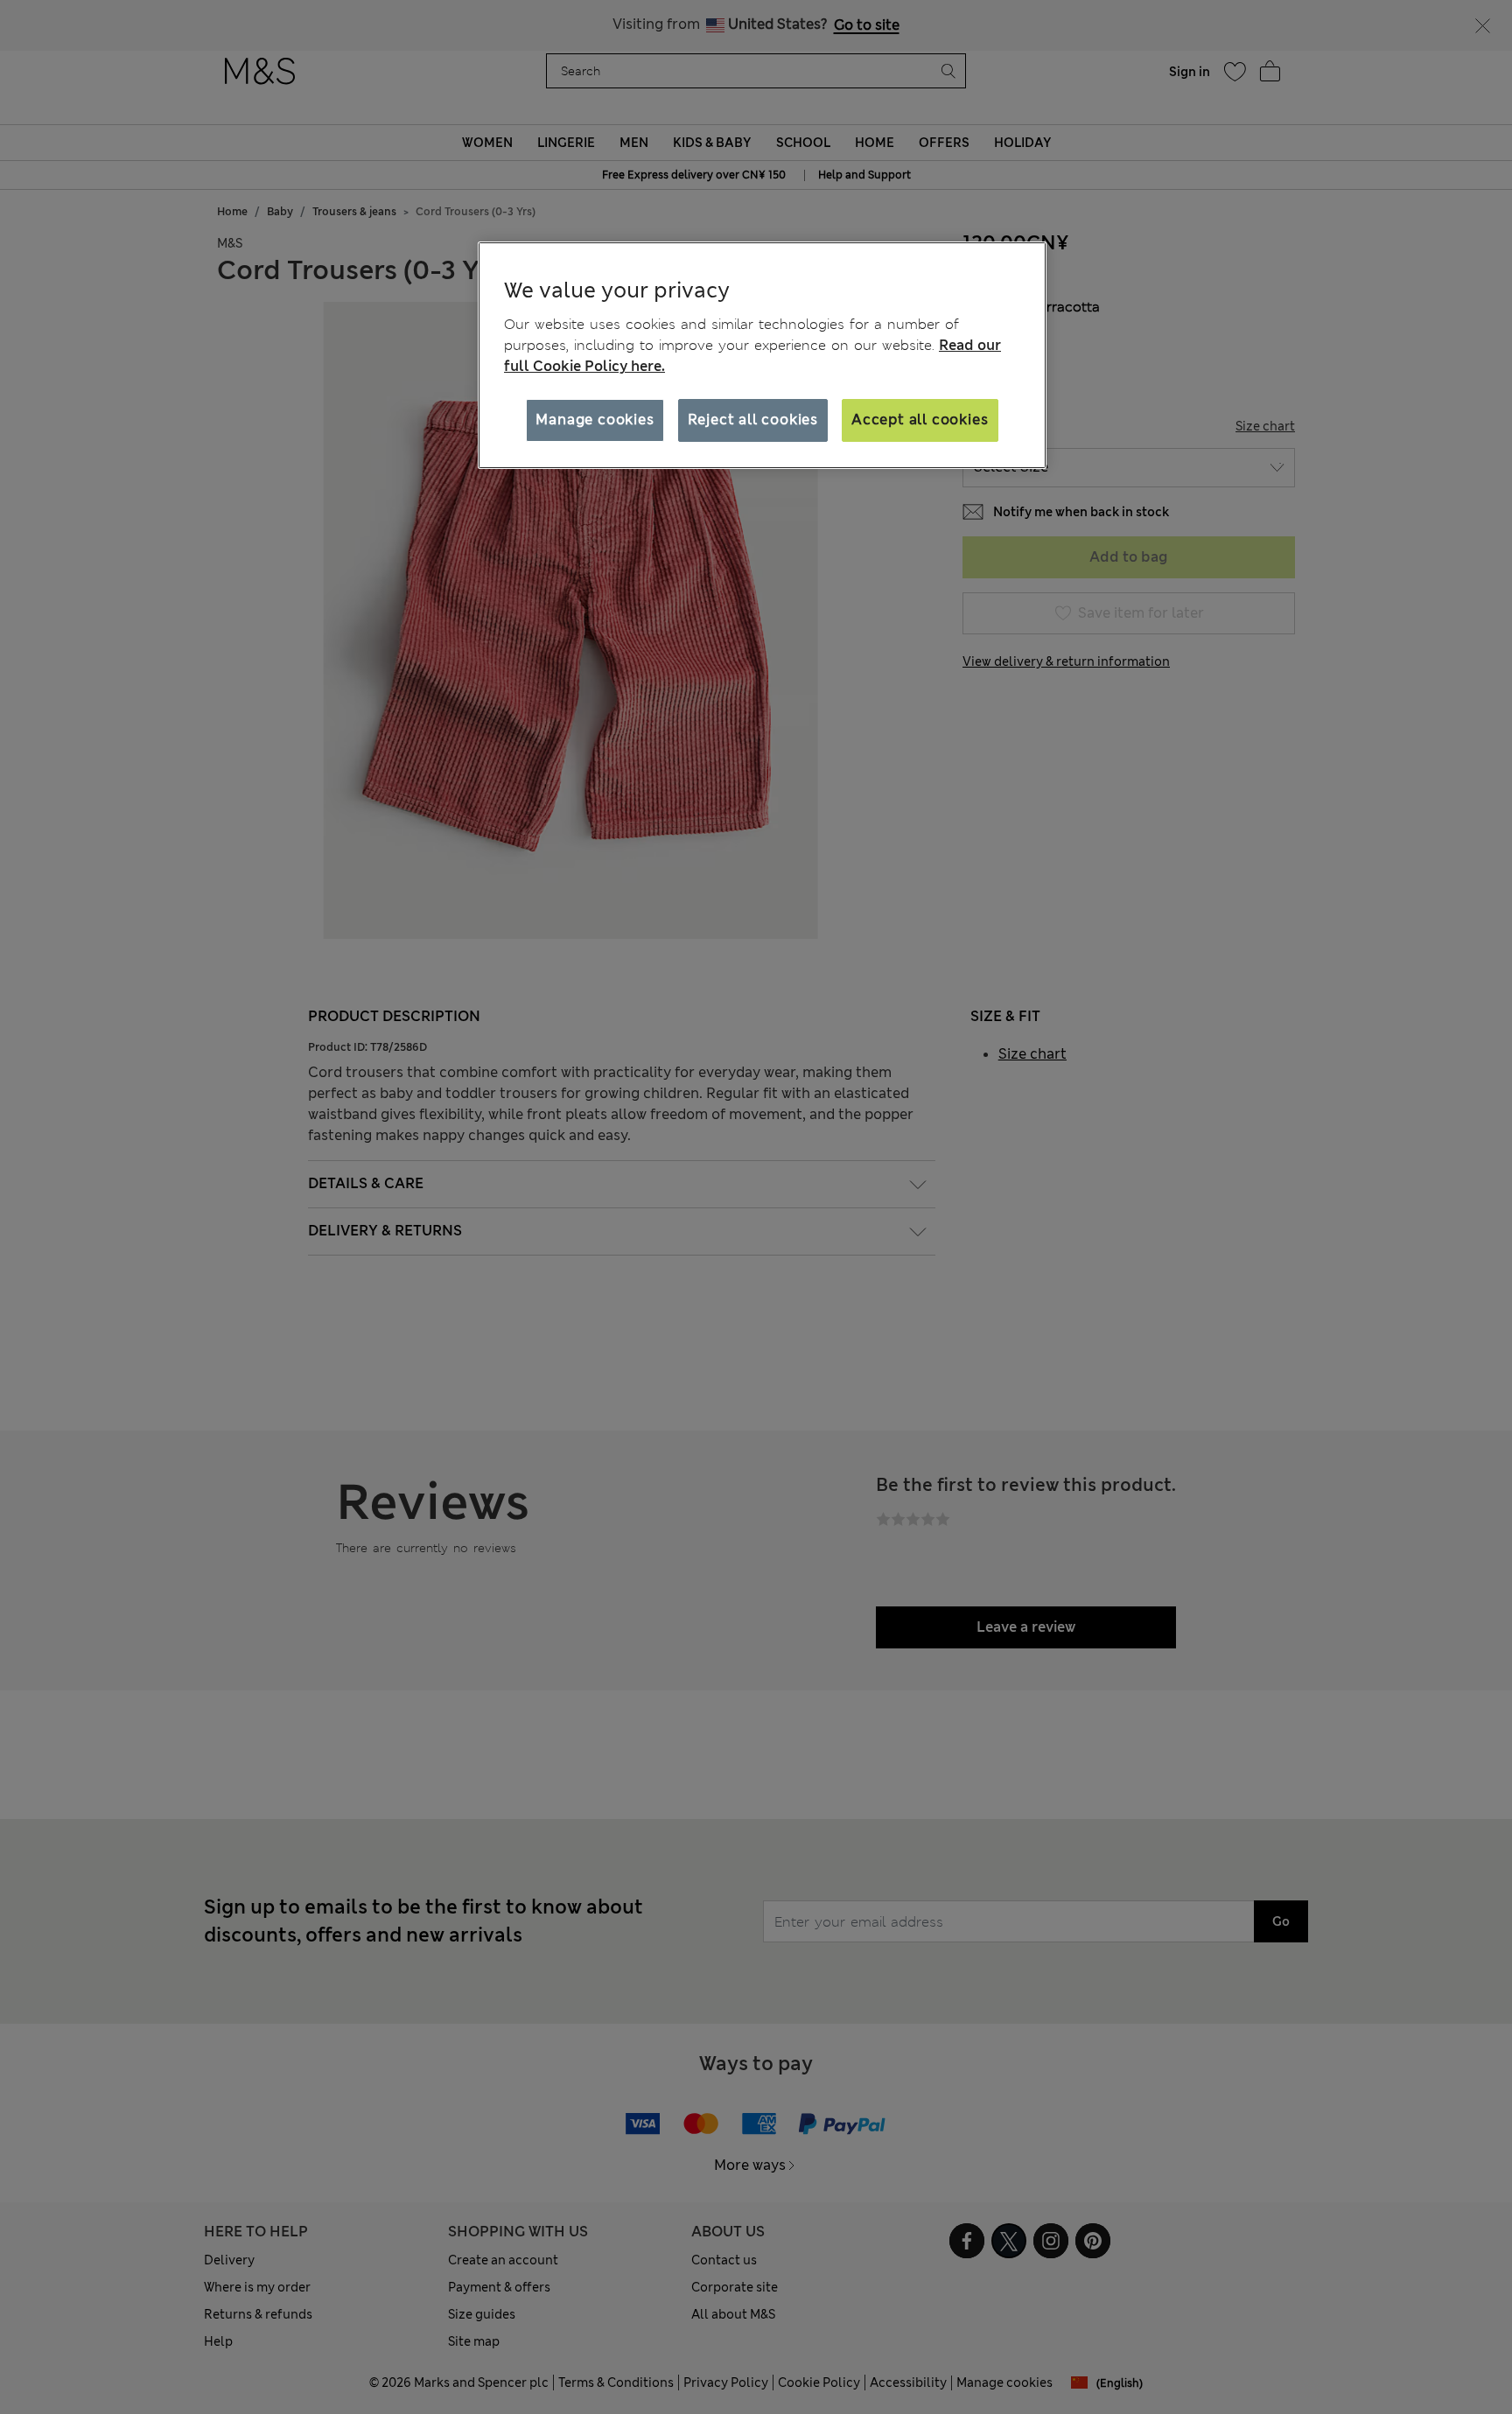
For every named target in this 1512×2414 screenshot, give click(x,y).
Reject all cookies (753, 420)
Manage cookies (595, 420)
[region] (762, 355)
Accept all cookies (920, 420)
